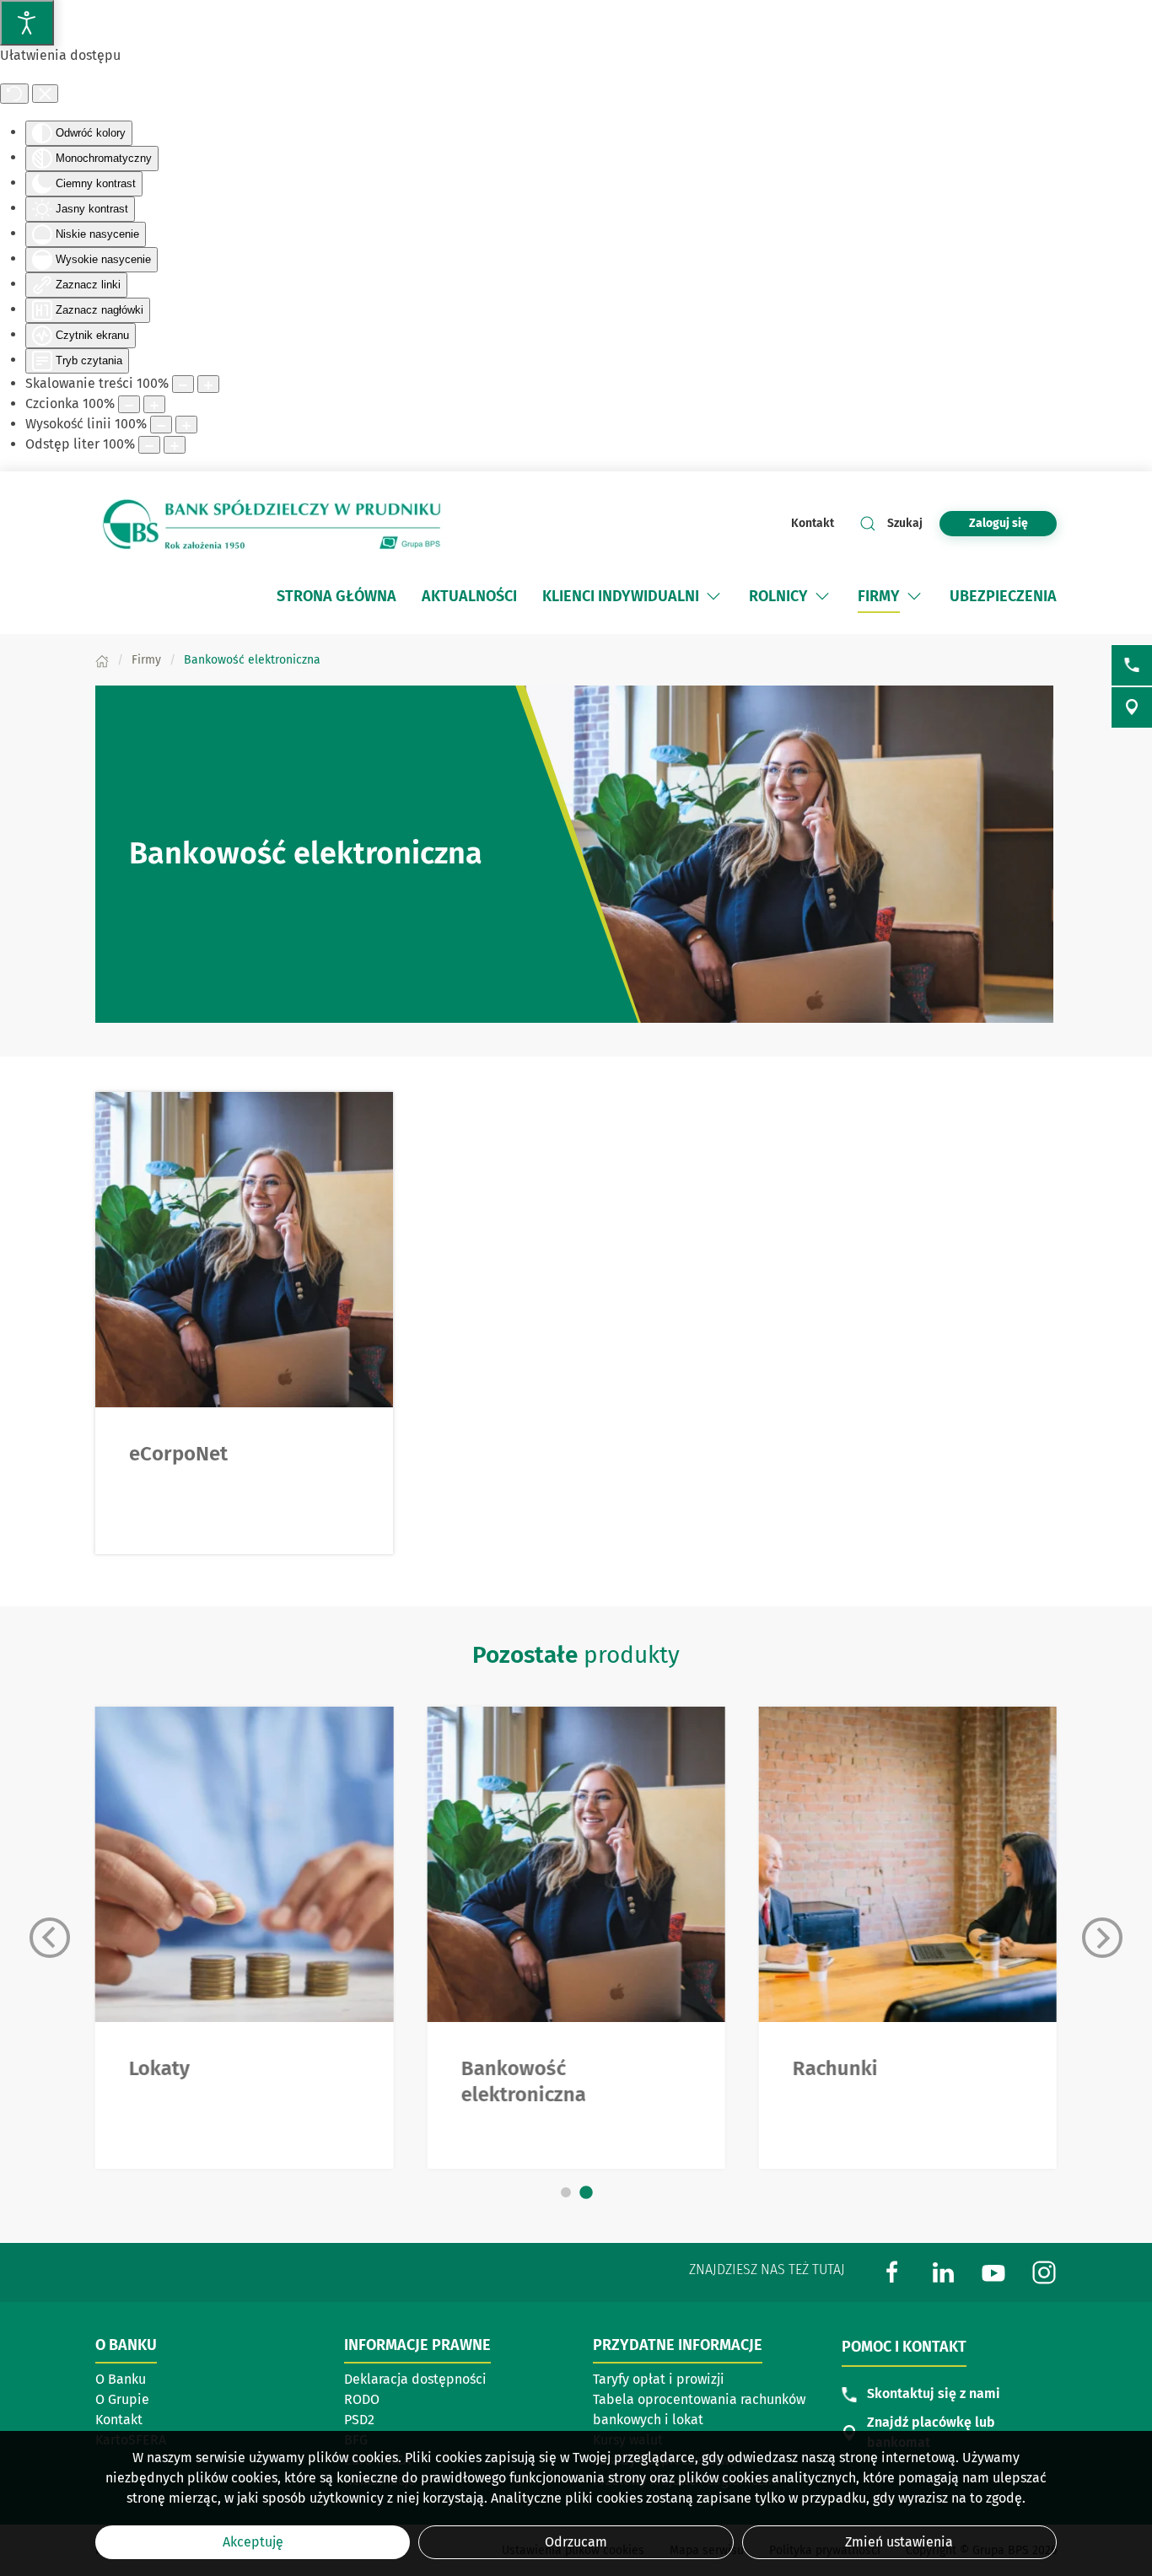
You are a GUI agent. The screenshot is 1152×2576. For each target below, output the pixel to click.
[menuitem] (336, 596)
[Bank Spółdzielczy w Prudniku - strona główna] (272, 523)
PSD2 (359, 2420)
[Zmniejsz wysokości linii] (161, 425)
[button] (713, 596)
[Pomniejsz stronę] (183, 384)
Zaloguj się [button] (999, 523)
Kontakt (813, 523)
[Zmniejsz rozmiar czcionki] (129, 404)
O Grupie (175, 2401)
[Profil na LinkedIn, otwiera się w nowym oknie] (943, 2271)
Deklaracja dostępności (415, 2379)
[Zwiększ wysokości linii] (186, 425)
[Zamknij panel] (45, 94)
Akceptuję (253, 2542)
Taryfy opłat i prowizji (659, 2379)
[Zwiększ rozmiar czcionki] (154, 404)
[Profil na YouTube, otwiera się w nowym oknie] (993, 2271)
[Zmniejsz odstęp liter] (149, 445)
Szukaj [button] (905, 523)
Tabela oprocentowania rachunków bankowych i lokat (699, 2409)
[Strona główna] (102, 660)
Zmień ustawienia (899, 2542)
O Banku (121, 2379)
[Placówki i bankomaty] (1132, 707)
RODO (362, 2399)
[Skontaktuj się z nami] (1132, 665)
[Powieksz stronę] (208, 384)
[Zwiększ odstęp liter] (175, 445)
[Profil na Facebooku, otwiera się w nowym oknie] (892, 2271)
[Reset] (14, 94)
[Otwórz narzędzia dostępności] (27, 23)
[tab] (566, 2192)
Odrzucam (576, 2542)
